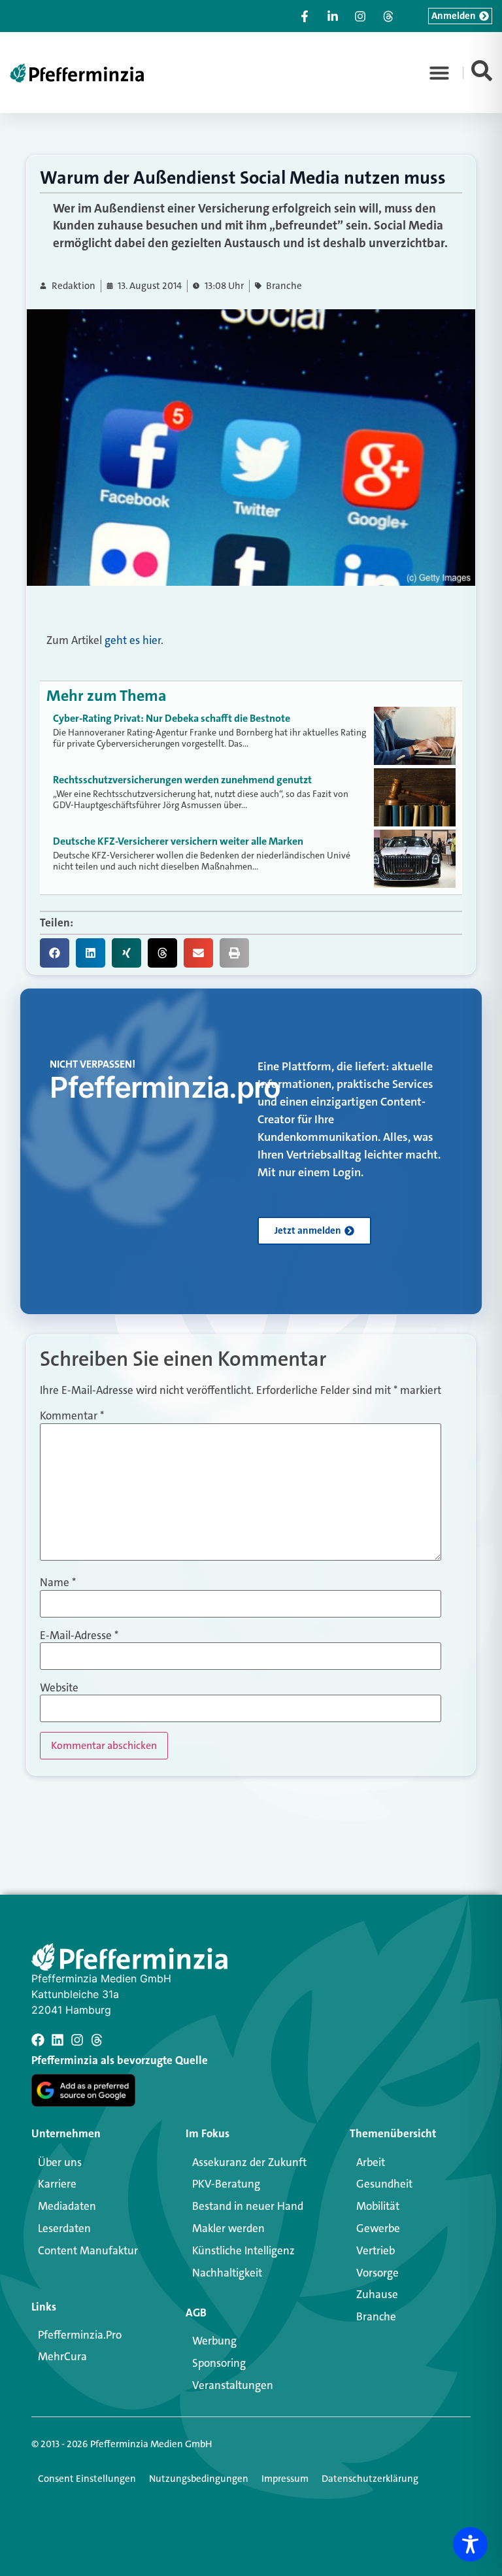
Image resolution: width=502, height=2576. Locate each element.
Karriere (57, 2184)
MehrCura (62, 2356)
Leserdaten (64, 2228)
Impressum (285, 2479)
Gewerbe (378, 2228)
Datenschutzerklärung (370, 2479)
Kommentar (72, 1416)
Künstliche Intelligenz (243, 2250)
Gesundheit (384, 2184)
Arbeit (371, 2162)
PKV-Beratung (226, 2184)
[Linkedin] (58, 2040)
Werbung (214, 2341)
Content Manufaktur (88, 2250)
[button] (439, 73)
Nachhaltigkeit (227, 2273)
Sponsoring (219, 2363)
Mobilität (378, 2206)
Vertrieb (376, 2250)
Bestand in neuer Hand (248, 2206)
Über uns (60, 2162)
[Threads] (97, 2040)
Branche (284, 286)
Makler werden (228, 2228)
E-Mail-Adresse (79, 1635)
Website (59, 1688)
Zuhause (377, 2294)
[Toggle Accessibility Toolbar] (470, 2544)
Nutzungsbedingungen (199, 2479)
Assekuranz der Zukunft (249, 2162)
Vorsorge (377, 2273)
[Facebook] (38, 2040)
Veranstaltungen (233, 2385)
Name (58, 1583)
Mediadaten (67, 2206)
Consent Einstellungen (87, 2479)
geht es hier (133, 640)
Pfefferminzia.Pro (80, 2335)
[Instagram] (77, 2040)
